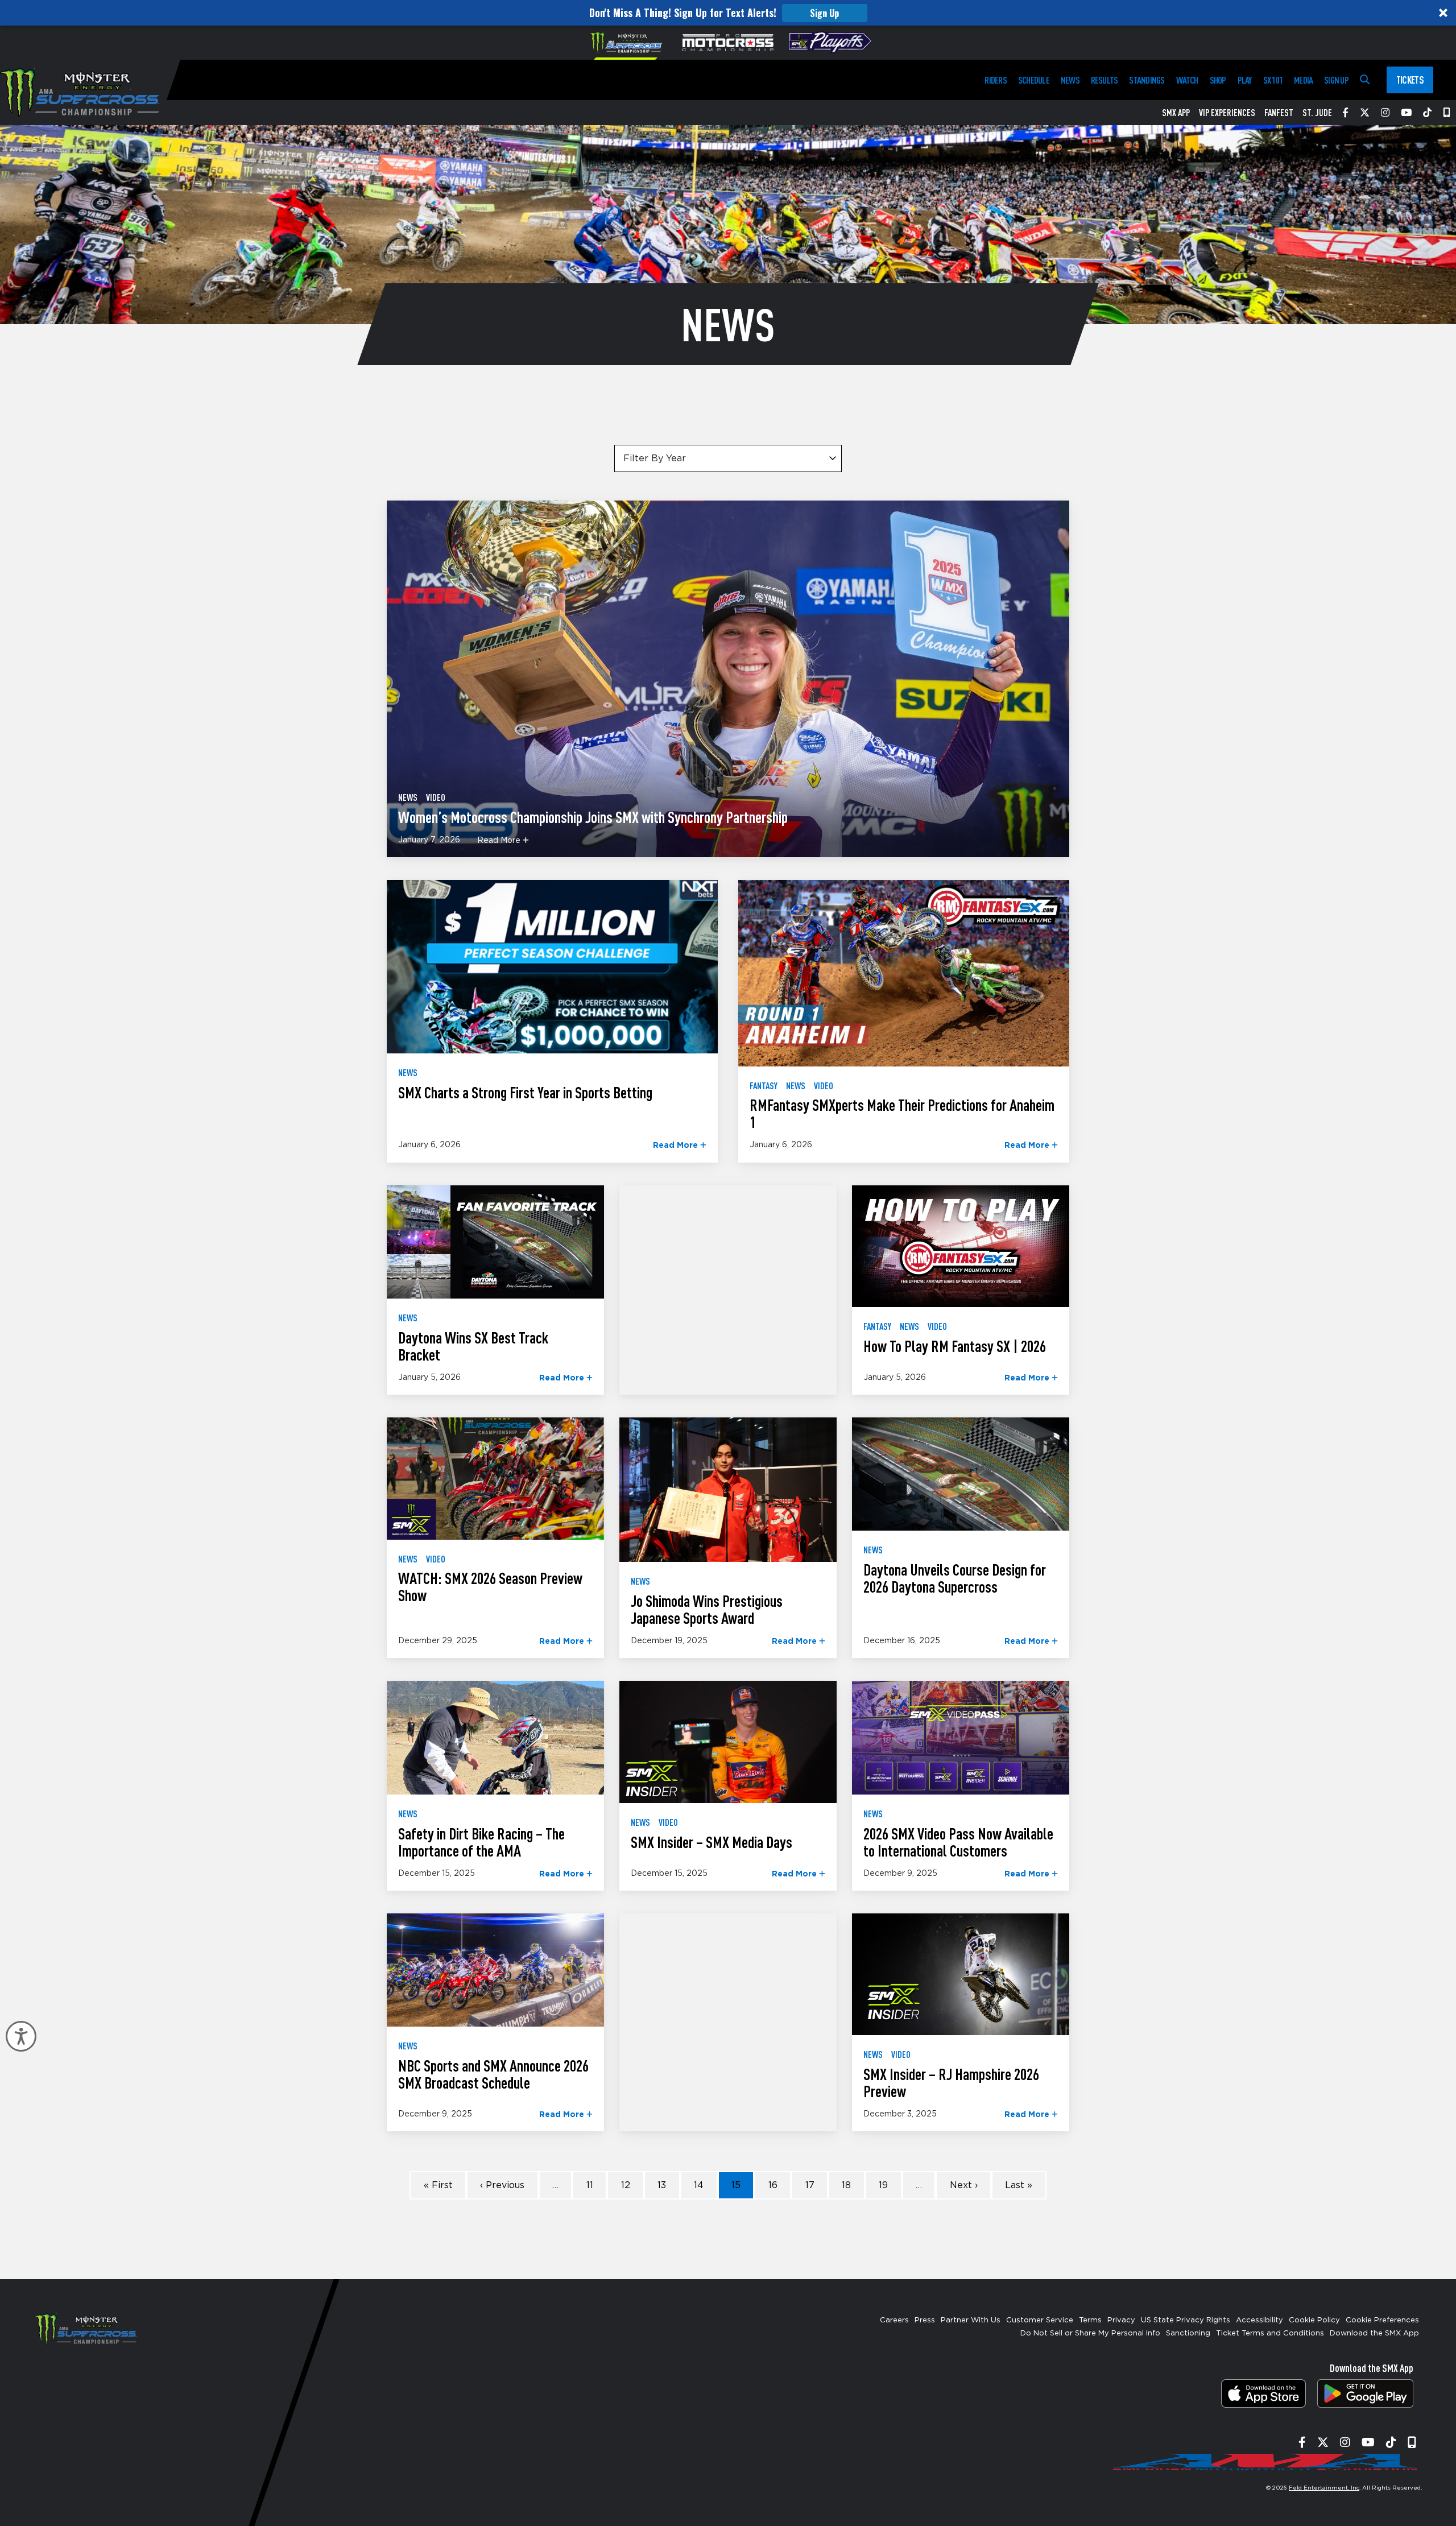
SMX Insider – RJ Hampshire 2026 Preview (951, 2082)
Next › (964, 2185)
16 (773, 2185)
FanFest (1279, 113)
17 (810, 2185)
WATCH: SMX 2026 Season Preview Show (490, 1586)
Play (1245, 80)
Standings (1147, 80)
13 (662, 2185)
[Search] (1365, 80)
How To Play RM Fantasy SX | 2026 (955, 1346)
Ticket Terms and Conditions (1270, 2333)
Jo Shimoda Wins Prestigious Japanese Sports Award (707, 1609)
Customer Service (1040, 2320)
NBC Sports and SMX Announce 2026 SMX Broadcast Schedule (493, 2074)
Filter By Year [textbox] (655, 458)
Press (925, 2320)
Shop (1218, 80)
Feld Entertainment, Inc (1324, 2488)
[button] (728, 13)
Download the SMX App (1374, 2333)
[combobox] (728, 458)
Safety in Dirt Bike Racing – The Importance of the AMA (481, 1842)
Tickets (1410, 80)
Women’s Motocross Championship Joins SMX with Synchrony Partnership (593, 817)
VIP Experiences (1227, 113)
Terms (1090, 2320)
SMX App (1176, 113)
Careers (894, 2320)
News (1070, 80)
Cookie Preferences (1382, 2320)
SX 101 (1273, 80)
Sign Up (824, 13)
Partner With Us (971, 2320)
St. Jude (1317, 113)
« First (438, 2185)
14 (699, 2185)
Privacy (1121, 2320)
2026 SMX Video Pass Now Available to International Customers (958, 1842)
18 (846, 2185)
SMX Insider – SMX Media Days (712, 1842)
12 (626, 2185)
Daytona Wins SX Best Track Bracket (473, 1346)
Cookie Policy (1314, 2320)
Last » (1019, 2185)
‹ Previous (502, 2185)
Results (1105, 80)
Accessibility (1259, 2320)
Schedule (1034, 80)
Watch (1187, 80)
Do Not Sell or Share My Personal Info (1090, 2333)
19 (883, 2185)
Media (1303, 80)
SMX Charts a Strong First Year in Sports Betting (525, 1092)
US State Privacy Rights (1186, 2320)
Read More (500, 841)
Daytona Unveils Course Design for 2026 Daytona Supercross (955, 1578)
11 (590, 2185)
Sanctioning (1188, 2333)
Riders (995, 80)
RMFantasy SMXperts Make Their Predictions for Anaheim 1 (902, 1113)
